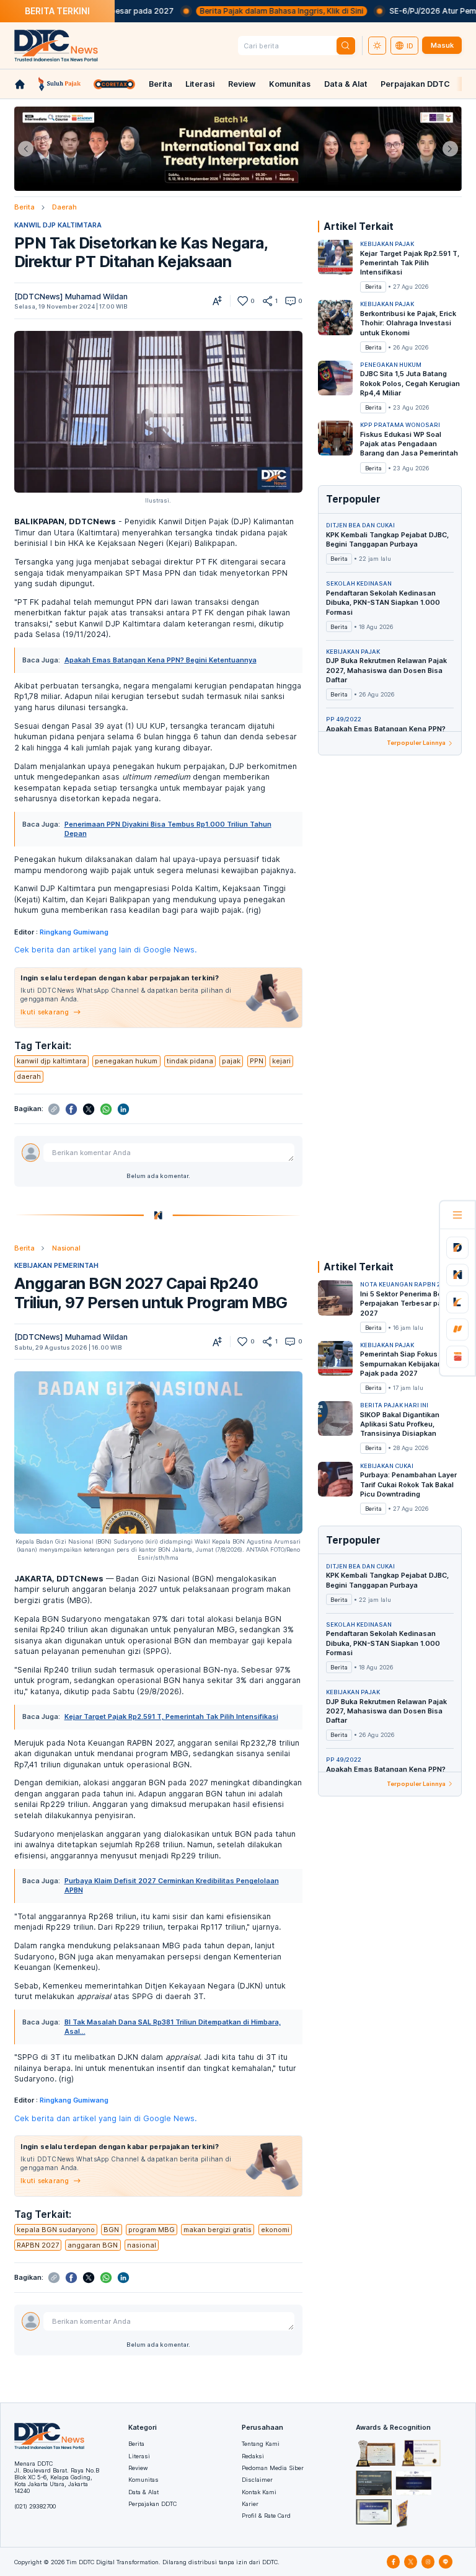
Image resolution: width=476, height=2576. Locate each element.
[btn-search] (346, 46)
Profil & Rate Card (266, 2516)
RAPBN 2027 (38, 2245)
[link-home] (20, 84)
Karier (250, 2504)
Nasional (66, 1248)
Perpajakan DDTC (415, 84)
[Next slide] (450, 149)
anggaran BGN (93, 2245)
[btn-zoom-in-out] (217, 301)
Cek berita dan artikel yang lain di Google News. (105, 950)
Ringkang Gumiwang (74, 932)
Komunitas (290, 84)
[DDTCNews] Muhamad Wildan (71, 297)
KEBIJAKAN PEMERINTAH (56, 1265)
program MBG (152, 2230)
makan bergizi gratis (218, 2230)
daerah (29, 1076)
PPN (257, 1061)
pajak (231, 1061)
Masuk (442, 45)
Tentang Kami (261, 2444)
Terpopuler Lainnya (416, 743)
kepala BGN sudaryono (56, 2230)
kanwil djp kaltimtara (51, 1061)
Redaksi (253, 2456)
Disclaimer (257, 2480)
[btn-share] (267, 301)
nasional (142, 2245)
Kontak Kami (259, 2492)
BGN (111, 2230)
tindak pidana (190, 1061)
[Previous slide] (26, 149)
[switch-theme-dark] (377, 46)
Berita (161, 84)
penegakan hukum (126, 1061)
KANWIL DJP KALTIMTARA (58, 225)
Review (242, 84)
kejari (281, 1061)
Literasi (200, 84)
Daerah (64, 207)
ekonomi (275, 2230)
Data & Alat (346, 84)
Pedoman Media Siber (273, 2468)
